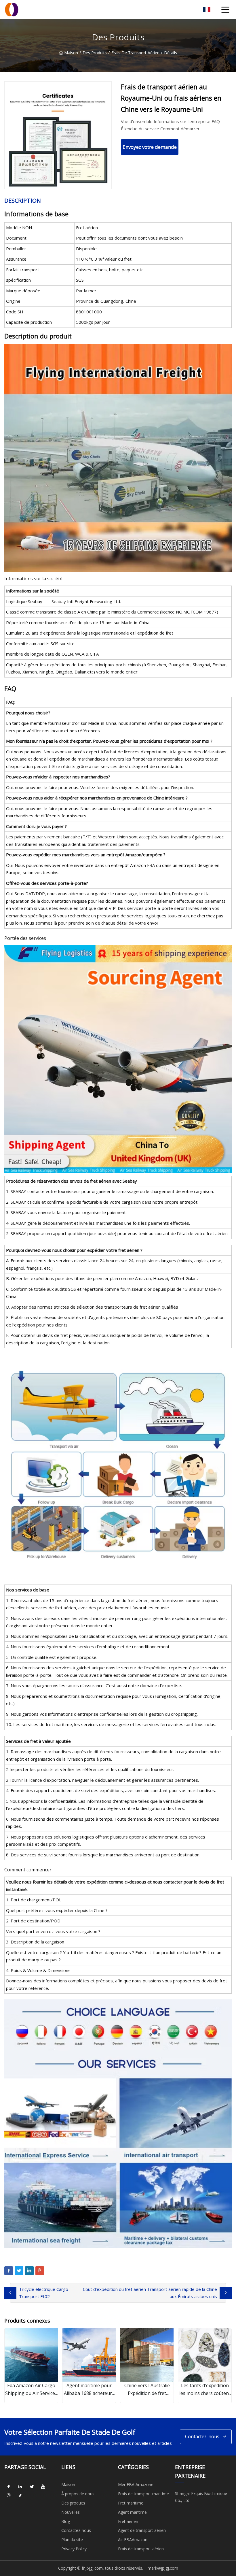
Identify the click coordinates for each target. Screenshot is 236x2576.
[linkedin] (20, 2487)
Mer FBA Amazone (136, 2484)
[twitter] (32, 2487)
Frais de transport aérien (135, 53)
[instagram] (9, 2495)
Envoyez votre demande (150, 147)
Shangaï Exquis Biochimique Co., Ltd (201, 2497)
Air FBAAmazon (133, 2540)
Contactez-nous (202, 2436)
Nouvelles (71, 2512)
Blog (66, 2521)
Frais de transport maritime (143, 2494)
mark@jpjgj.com (163, 2568)
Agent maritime (132, 2512)
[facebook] (9, 2487)
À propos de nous (78, 2494)
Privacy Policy (74, 2549)
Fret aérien (128, 2521)
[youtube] (43, 2487)
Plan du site (72, 2540)
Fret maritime (131, 2503)
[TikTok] (20, 2495)
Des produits (95, 53)
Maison (71, 53)
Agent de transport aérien (142, 2530)
